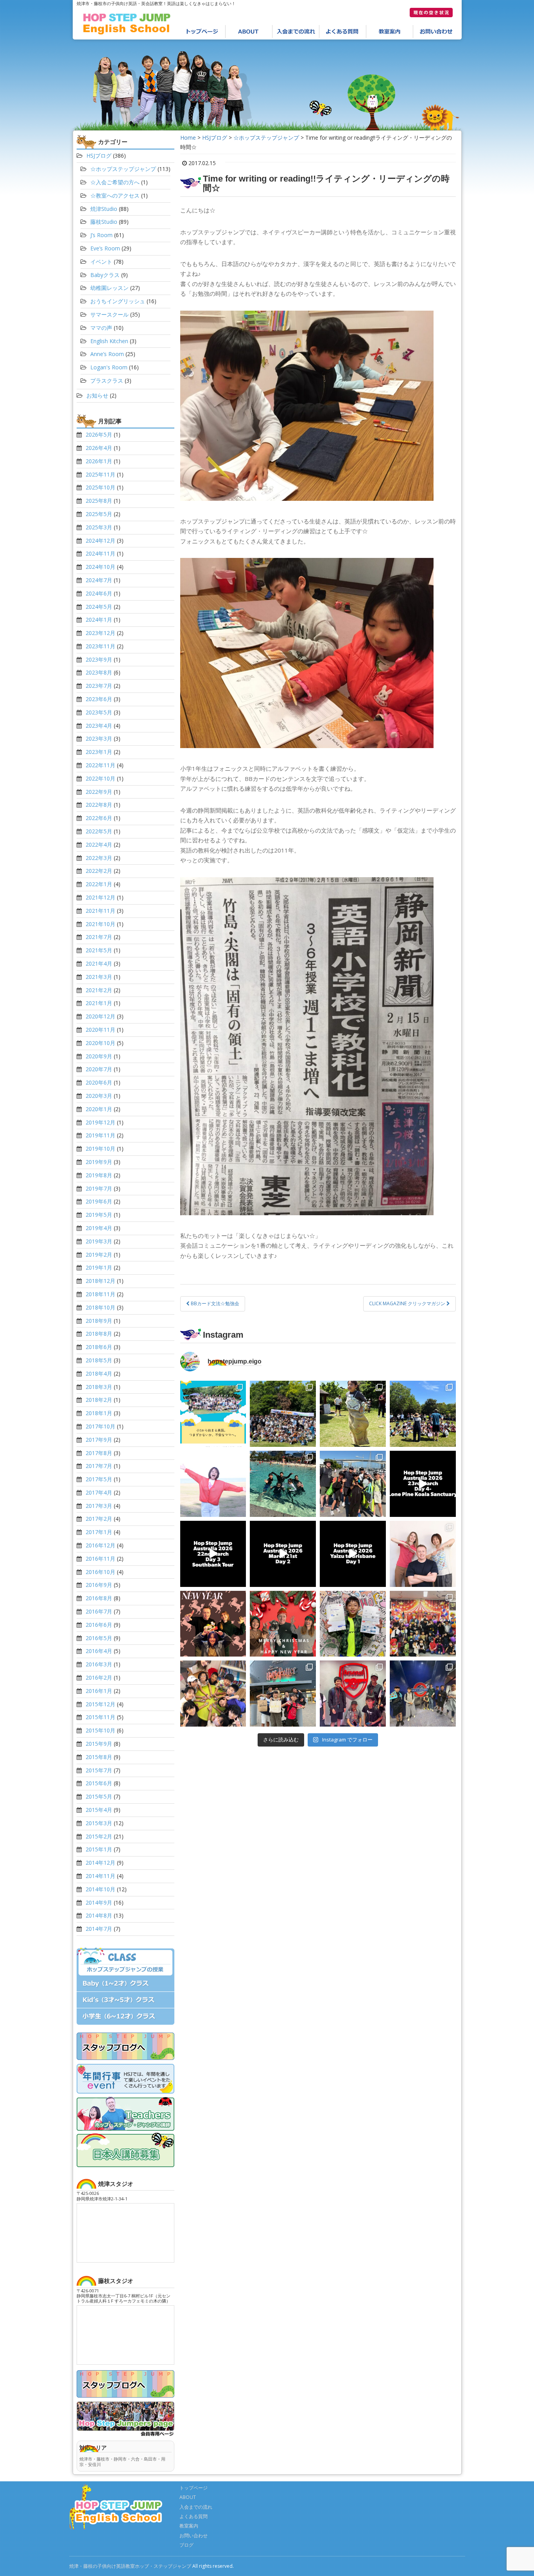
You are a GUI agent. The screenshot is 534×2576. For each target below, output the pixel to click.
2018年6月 (99, 1347)
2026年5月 (99, 434)
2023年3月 (99, 738)
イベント (101, 262)
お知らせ (97, 395)
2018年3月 (99, 1387)
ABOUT (249, 32)
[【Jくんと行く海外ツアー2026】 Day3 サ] (213, 1554)
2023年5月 (99, 712)
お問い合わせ (437, 32)
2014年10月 (100, 1889)
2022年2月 (99, 871)
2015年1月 (99, 1849)
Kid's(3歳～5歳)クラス (125, 2000)
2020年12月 (100, 1016)
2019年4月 (99, 1228)
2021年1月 (99, 1003)
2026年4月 (99, 448)
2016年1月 (99, 1691)
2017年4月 (99, 1492)
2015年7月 (99, 1770)
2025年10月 (100, 487)
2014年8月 (99, 1915)
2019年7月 (99, 1188)
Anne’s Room (107, 354)
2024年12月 (100, 541)
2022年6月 (99, 818)
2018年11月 (100, 1294)
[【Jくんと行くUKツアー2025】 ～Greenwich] (423, 1694)
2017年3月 (99, 1506)
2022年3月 (99, 858)
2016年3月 (99, 1664)
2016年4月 (99, 1651)
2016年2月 (99, 1677)
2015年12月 (100, 1704)
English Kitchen (109, 341)
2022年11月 (100, 765)
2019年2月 (99, 1255)
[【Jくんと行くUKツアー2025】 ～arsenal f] (353, 1694)
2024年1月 (99, 620)
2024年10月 (100, 567)
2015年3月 (99, 1823)
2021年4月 (99, 963)
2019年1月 (99, 1267)
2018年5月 (99, 1360)
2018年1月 (99, 1413)
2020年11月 (100, 1030)
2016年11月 (100, 1559)
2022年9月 (99, 792)
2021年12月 (100, 897)
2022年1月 (99, 884)
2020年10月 (100, 1043)
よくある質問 (343, 32)
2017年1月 (99, 1532)
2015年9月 (99, 1744)
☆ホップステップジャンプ (266, 138)
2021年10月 (100, 924)
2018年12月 (100, 1281)
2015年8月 (99, 1757)
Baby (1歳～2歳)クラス (125, 1984)
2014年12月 (100, 1863)
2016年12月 (100, 1545)
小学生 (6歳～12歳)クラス (125, 2017)
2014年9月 (99, 1902)
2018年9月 (99, 1321)
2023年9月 (99, 659)
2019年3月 (99, 1241)
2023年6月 (99, 699)
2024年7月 (99, 580)
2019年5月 (99, 1215)
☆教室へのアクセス (115, 195)
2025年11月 (100, 474)
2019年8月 (99, 1175)
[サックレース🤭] (353, 1414)
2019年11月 (100, 1135)
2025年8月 (99, 501)
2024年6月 (99, 593)
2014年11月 (100, 1876)
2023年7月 (99, 686)
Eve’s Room (105, 248)
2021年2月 (99, 990)
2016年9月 (99, 1585)
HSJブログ (215, 138)
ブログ (186, 2545)
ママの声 (101, 328)
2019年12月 (100, 1122)
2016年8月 (99, 1598)
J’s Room (101, 235)
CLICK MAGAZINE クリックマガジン (408, 1303)
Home (188, 138)
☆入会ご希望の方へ (115, 182)
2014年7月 (99, 1929)
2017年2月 (99, 1519)
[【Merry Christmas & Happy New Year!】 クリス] (283, 1624)
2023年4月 (99, 726)
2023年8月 (99, 672)
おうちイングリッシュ (118, 301)
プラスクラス (107, 380)
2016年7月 (99, 1611)
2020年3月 (99, 1096)
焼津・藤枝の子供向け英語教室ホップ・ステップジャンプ (130, 2566)
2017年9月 (99, 1440)
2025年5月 (99, 514)
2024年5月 (99, 607)
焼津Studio (104, 209)
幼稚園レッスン (109, 288)
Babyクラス (105, 275)
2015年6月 (99, 1783)
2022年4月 (99, 845)
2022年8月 (99, 805)
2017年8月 (99, 1453)
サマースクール (109, 314)
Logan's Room (109, 367)
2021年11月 (100, 911)
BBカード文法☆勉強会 (214, 1303)
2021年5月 (99, 950)
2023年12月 (100, 633)
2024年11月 (100, 553)
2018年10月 (100, 1307)
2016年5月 (99, 1638)
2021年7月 (99, 937)
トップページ (202, 32)
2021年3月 (99, 977)
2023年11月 (100, 646)
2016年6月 (99, 1625)
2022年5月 (99, 831)
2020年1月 (99, 1109)
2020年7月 (99, 1069)
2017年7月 (99, 1466)
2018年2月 (99, 1400)
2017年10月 (100, 1426)
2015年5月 (99, 1796)
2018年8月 (99, 1334)
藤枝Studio (104, 222)
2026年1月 (99, 461)
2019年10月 (100, 1149)
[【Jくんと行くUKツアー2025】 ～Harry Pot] (283, 1694)
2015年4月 (99, 1810)
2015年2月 (99, 1836)
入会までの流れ (296, 32)
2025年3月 (99, 527)
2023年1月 (99, 752)
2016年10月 (100, 1572)
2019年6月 (99, 1201)
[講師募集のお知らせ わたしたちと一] (423, 1554)
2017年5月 (99, 1479)
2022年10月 (100, 778)
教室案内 (390, 32)
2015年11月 (100, 1717)
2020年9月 (99, 1056)
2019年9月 (99, 1162)
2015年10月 (100, 1730)
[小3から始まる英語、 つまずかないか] (213, 1414)
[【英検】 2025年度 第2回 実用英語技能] (353, 1624)
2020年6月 (99, 1082)
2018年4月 (99, 1373)
